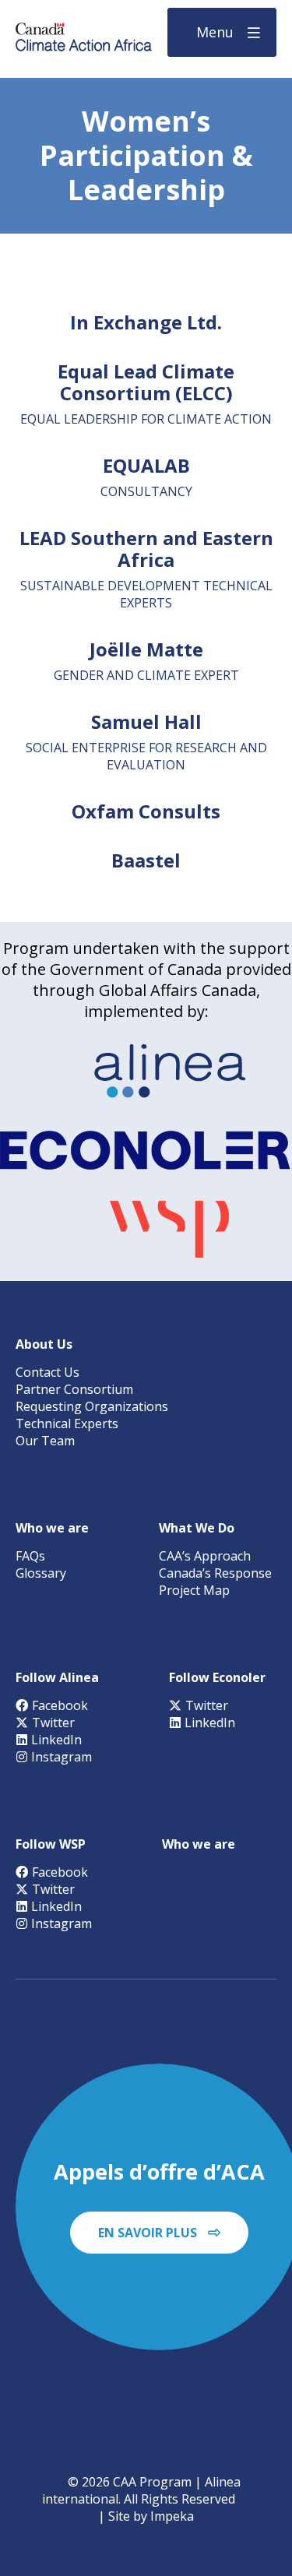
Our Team (45, 1441)
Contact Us (47, 1372)
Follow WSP (51, 1844)
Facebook (60, 1705)
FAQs (30, 1556)
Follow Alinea (57, 1677)
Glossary (41, 1573)
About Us (44, 1344)
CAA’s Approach (205, 1556)
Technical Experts (67, 1423)
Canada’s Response (215, 1573)
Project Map (194, 1590)
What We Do (197, 1528)
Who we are (52, 1528)
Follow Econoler (217, 1677)
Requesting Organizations (92, 1406)
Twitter (53, 1723)
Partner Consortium (74, 1389)
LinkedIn (56, 1740)
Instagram (62, 1757)
